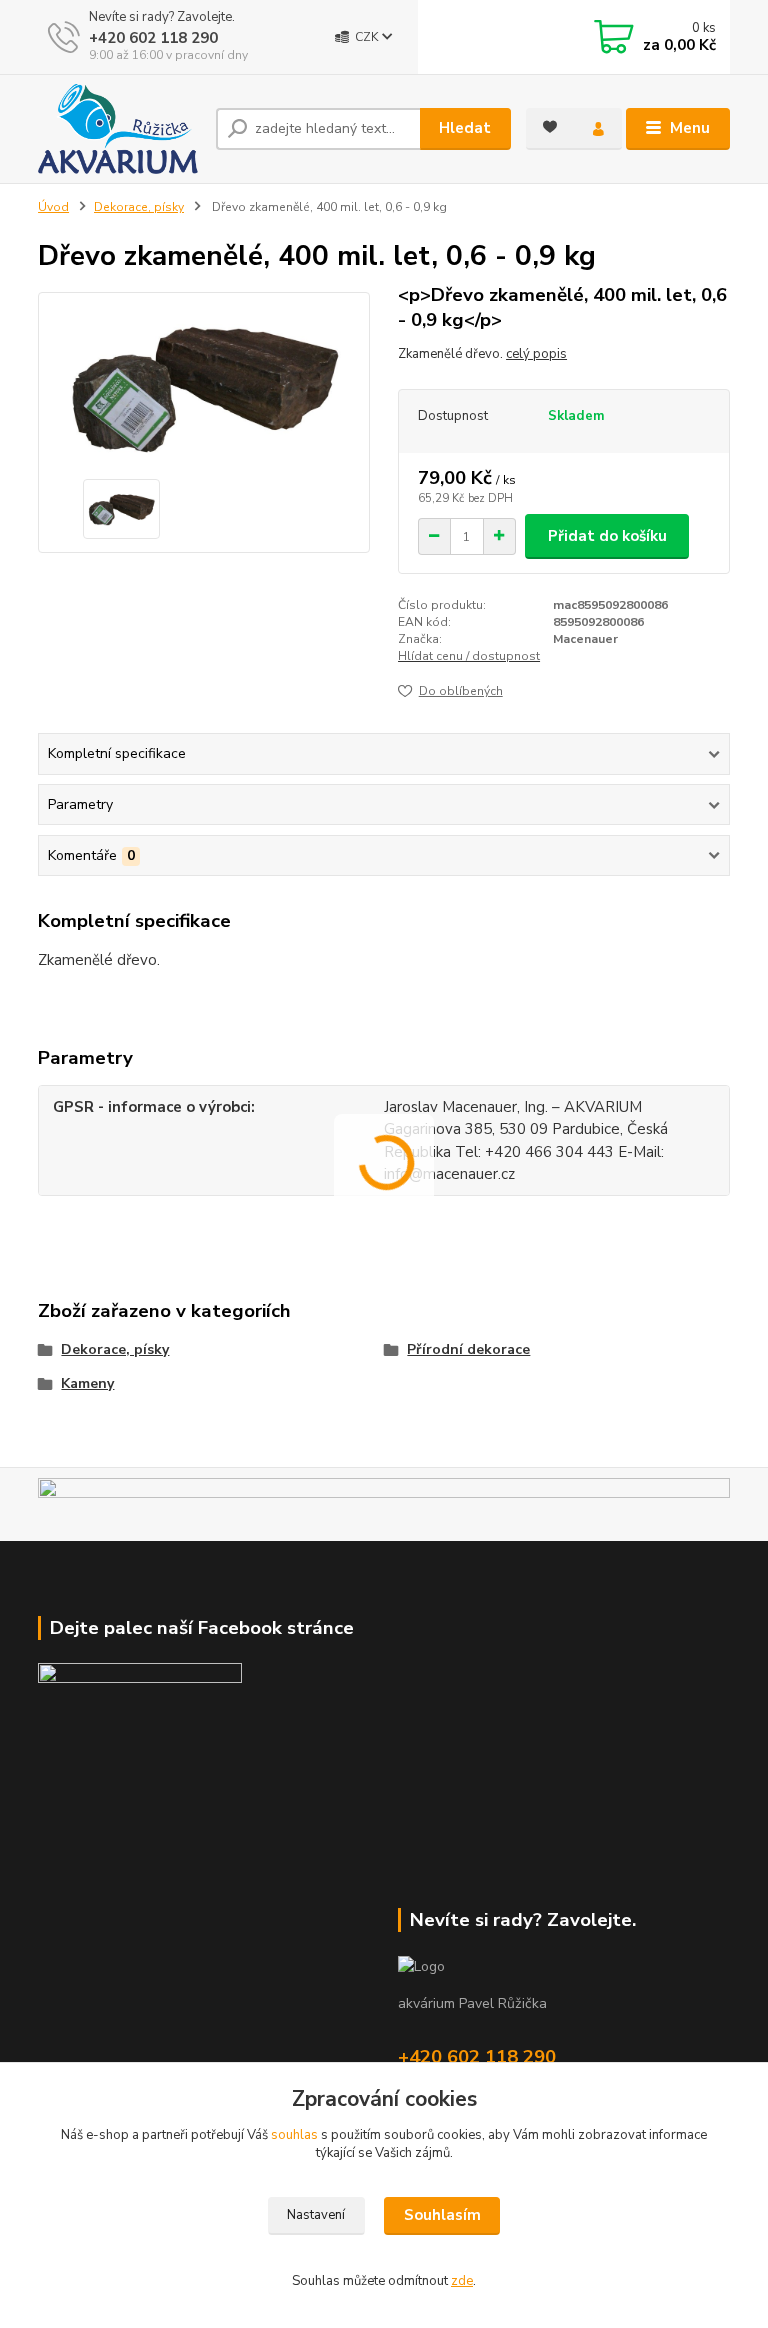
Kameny (87, 1383)
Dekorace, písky (139, 207)
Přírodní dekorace (468, 1349)
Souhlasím (442, 2215)
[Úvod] (119, 129)
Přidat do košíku (607, 536)
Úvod (53, 207)
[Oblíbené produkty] (550, 127)
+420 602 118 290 (153, 38)
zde (462, 2281)
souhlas (294, 2135)
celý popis (536, 354)
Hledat (465, 128)
